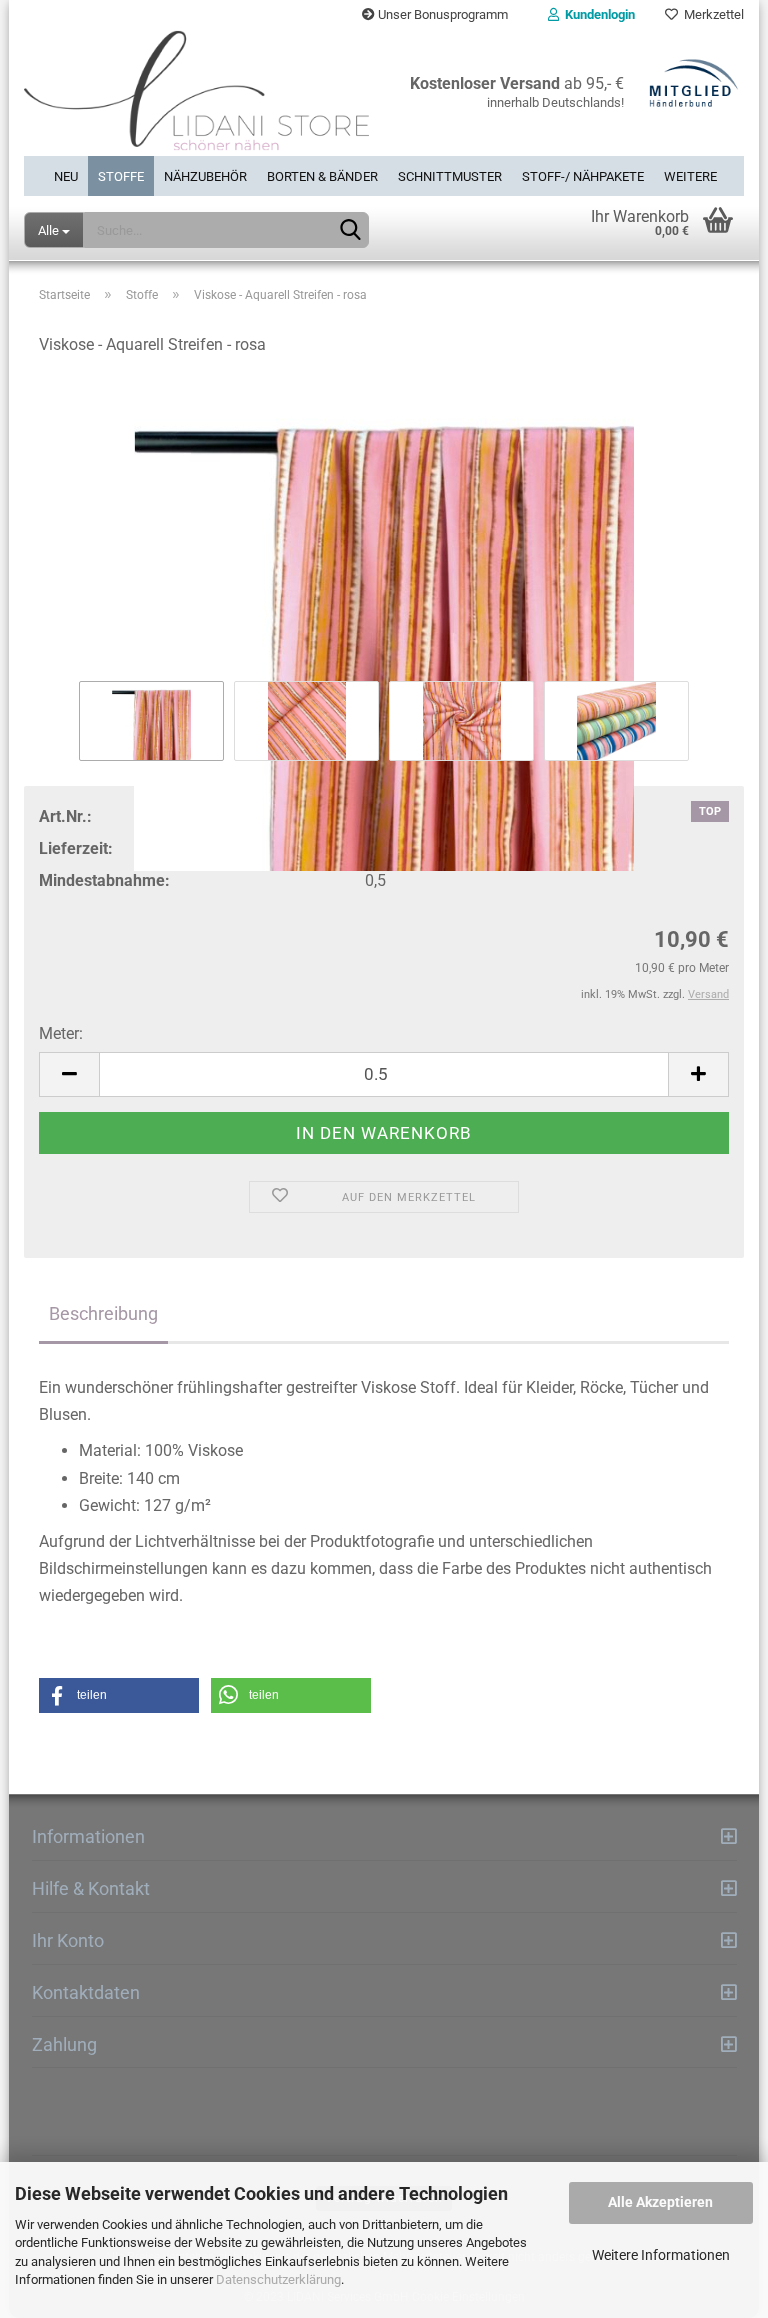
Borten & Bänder (322, 176)
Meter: (61, 1033)
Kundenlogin (597, 14)
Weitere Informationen (661, 2255)
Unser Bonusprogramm (441, 14)
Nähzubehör (205, 176)
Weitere (690, 176)
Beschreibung (103, 1313)
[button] (119, 1695)
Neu (66, 176)
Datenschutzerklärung (278, 2279)
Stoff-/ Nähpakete (583, 176)
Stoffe (121, 176)
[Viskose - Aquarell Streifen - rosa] (384, 623)
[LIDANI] (196, 93)
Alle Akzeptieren (660, 2202)
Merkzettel (711, 14)
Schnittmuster (450, 176)
